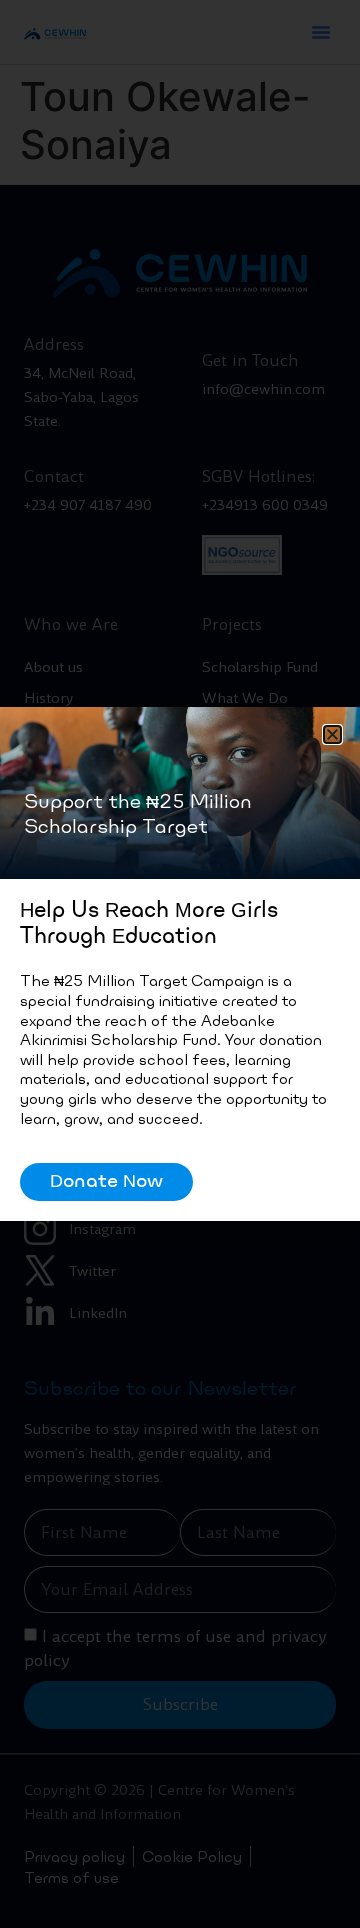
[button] (332, 734)
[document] (180, 964)
